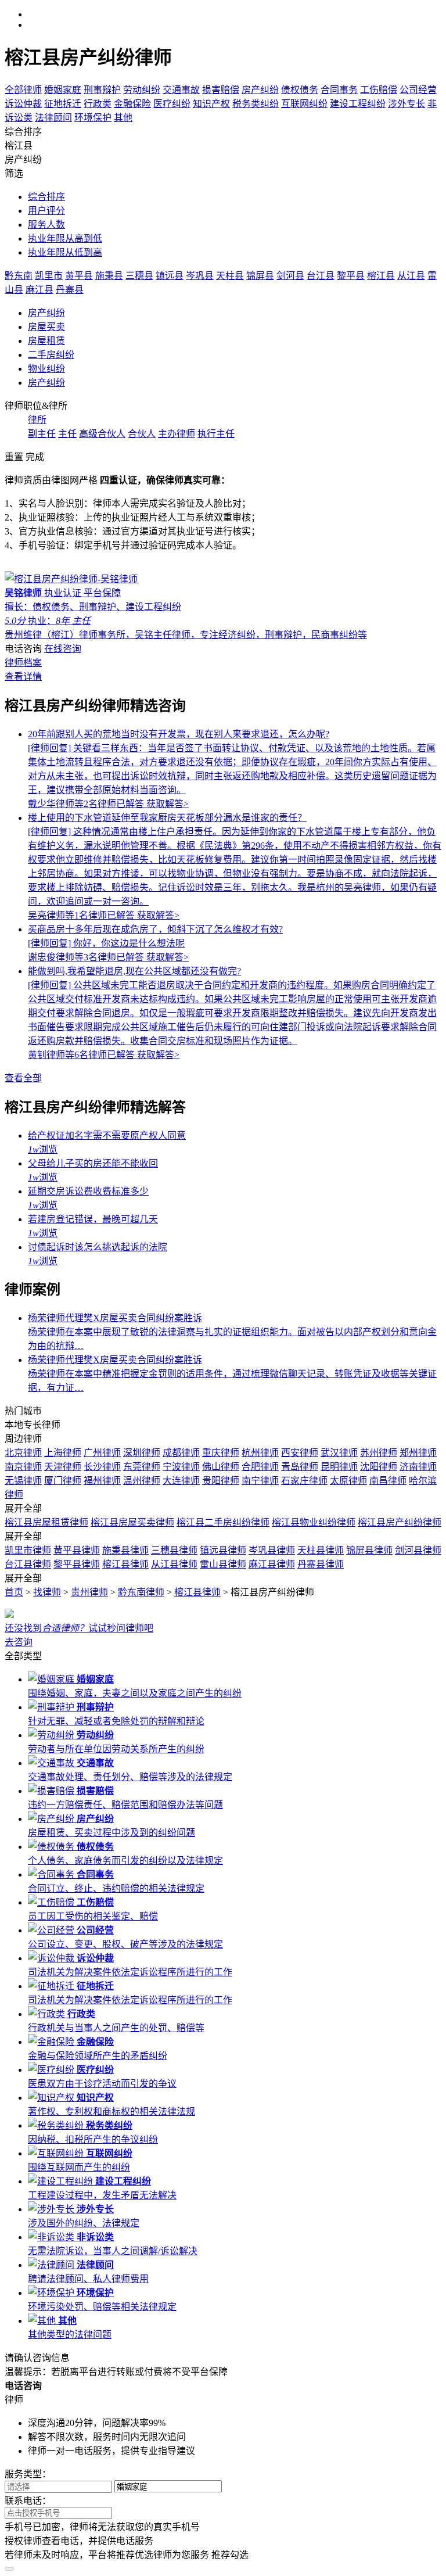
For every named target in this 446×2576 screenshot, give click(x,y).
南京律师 (23, 1467)
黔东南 (19, 276)
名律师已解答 (87, 804)
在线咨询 (63, 649)
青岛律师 (300, 1467)
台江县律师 (28, 1564)
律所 (37, 420)
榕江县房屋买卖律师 (132, 1522)
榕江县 (381, 276)
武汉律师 (339, 1453)
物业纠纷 (46, 369)
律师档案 (23, 663)
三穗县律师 (174, 1550)
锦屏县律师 (369, 1550)
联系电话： (28, 2501)
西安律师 (300, 1453)
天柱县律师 (321, 1550)
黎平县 (351, 276)
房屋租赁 (46, 341)
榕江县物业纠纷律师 (314, 1522)
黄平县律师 (77, 1550)
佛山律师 (221, 1467)
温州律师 (142, 1481)
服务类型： (28, 2474)
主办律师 (177, 434)
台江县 (321, 276)
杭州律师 (260, 1453)
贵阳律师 (221, 1481)
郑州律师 (418, 1453)
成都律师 (181, 1453)
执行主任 (216, 434)
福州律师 (102, 1481)
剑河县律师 (418, 1550)
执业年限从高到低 (65, 238)
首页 (14, 1592)
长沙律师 (102, 1467)
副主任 (42, 434)
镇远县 (170, 276)
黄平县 (79, 276)
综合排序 (46, 197)
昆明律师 (339, 1467)
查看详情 (23, 677)
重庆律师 (221, 1453)
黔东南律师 (141, 1592)
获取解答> (168, 804)
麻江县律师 (272, 1564)
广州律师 (102, 1453)
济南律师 (418, 1467)
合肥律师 (260, 1467)
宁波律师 (181, 1467)
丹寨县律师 (321, 1564)
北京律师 (23, 1453)
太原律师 (348, 1481)
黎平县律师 (77, 1564)
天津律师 (63, 1467)
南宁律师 (260, 1481)
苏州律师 (379, 1453)
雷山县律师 (223, 1564)
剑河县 (290, 276)
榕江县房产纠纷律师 (400, 1522)
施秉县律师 (125, 1550)
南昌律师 (388, 1481)
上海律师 (63, 1453)
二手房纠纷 (51, 355)
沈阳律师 (379, 1467)
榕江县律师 (125, 1564)
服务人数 (46, 225)
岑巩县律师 (272, 1550)
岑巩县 (200, 276)
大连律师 (181, 1481)
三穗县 (139, 276)
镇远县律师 (223, 1550)
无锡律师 (23, 1481)
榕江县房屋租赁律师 (46, 1522)
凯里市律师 (28, 1550)
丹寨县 (70, 290)
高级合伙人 (102, 434)
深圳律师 (142, 1453)
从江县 (411, 276)
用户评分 (46, 211)
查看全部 (23, 1078)
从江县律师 (174, 1564)
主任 (67, 434)
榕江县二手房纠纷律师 (223, 1522)
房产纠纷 (46, 313)
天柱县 (230, 276)
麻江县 (39, 290)
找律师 (47, 1592)
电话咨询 (23, 649)
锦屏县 (260, 276)
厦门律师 (63, 1481)
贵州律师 (89, 1592)
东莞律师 (142, 1467)
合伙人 (142, 434)
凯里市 (49, 276)
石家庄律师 (304, 1481)
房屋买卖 (46, 327)
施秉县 (109, 276)
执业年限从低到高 (65, 252)
